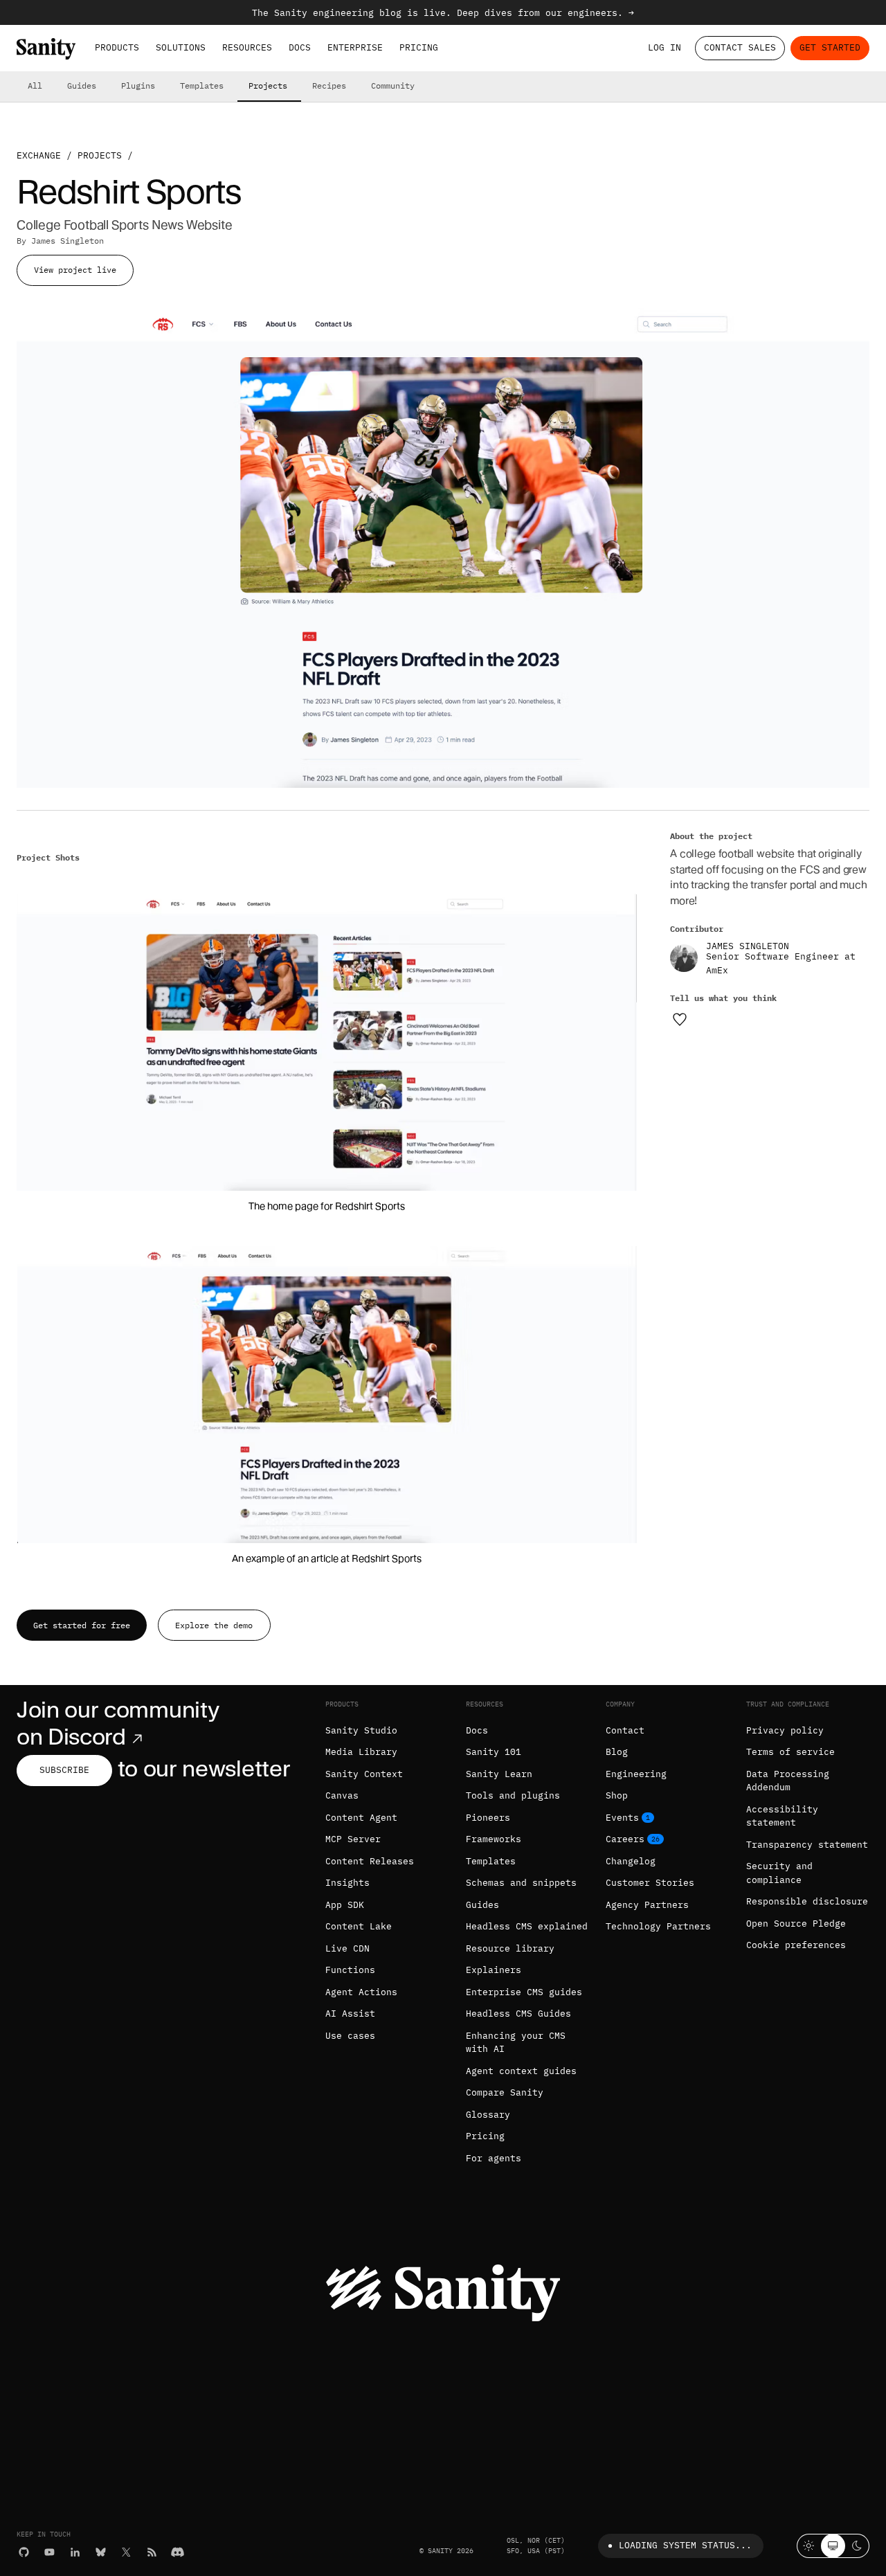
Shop (617, 1795)
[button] (327, 1042)
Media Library (361, 1752)
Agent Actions (361, 1992)
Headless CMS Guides (518, 2014)
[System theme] (833, 2546)
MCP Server (353, 1839)
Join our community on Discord (118, 1723)
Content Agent (361, 1818)
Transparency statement (807, 1845)
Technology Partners (658, 1926)
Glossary (488, 2115)
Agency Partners (647, 1905)
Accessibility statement (782, 1816)
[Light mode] (809, 2546)
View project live (75, 270)
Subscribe (64, 1770)
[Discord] (178, 2552)
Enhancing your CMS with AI (516, 2043)
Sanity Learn (499, 1774)
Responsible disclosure (807, 1901)
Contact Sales (740, 47)
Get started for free (82, 1625)
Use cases (350, 2036)
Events (622, 1818)
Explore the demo (214, 1625)
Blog (617, 1752)
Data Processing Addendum (788, 1781)
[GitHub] (24, 2552)
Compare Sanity (505, 2092)
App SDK (345, 1905)
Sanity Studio (361, 1730)
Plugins (138, 85)
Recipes (329, 85)
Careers (625, 1839)
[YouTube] (49, 2552)
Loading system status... (685, 2545)
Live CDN (347, 1948)
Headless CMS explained (527, 1926)
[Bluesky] (101, 2552)
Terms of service (790, 1752)
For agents (494, 2158)
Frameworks (494, 1839)
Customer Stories (650, 1883)
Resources (247, 47)
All (35, 85)
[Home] (46, 49)
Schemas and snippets (521, 1883)
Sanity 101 (494, 1752)
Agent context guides (521, 2071)
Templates (202, 85)
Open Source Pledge (796, 1924)
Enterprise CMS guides (524, 1992)
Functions (350, 1970)
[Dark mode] (857, 2546)
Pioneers (488, 1818)
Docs (300, 47)
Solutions (181, 47)
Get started (830, 47)
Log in (664, 47)
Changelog (631, 1861)
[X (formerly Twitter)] (126, 2552)
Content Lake (359, 1926)
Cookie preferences (796, 1945)
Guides (82, 85)
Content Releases (370, 1861)
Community (393, 85)
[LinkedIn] (75, 2552)
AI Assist (350, 2014)
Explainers (494, 1970)
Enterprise (355, 47)
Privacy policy (785, 1730)
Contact (625, 1730)
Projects (268, 85)
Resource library (510, 1948)
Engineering (636, 1774)
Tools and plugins (513, 1795)
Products (117, 47)
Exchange (39, 155)
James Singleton (67, 241)
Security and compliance (779, 1873)
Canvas (342, 1795)
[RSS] (152, 2552)
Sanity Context (364, 1774)
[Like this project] (680, 1019)
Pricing (419, 47)
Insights (347, 1883)
